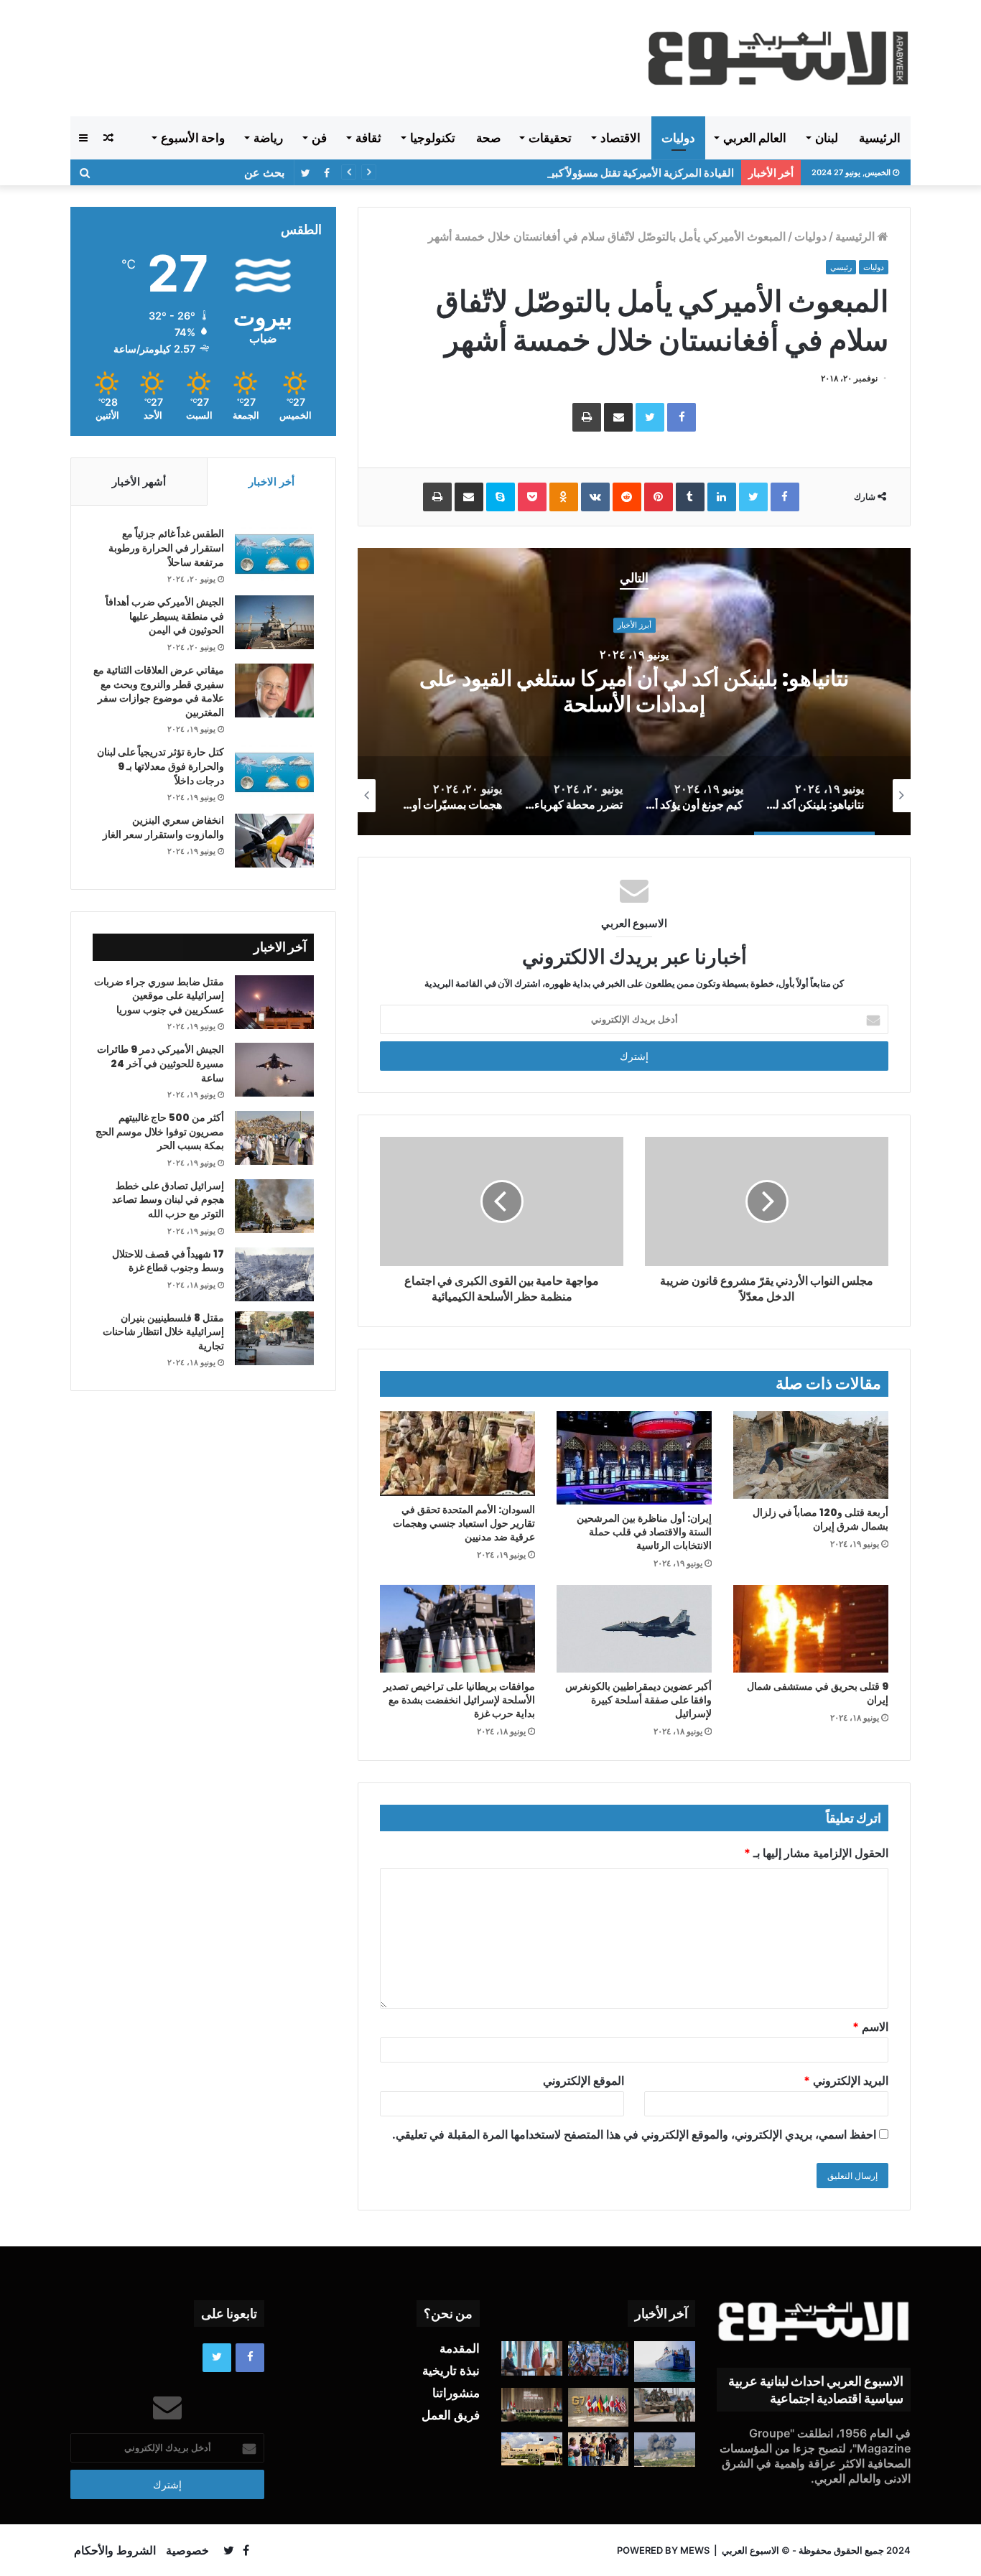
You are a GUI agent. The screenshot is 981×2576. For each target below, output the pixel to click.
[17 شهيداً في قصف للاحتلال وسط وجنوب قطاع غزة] (274, 1274)
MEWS (695, 2550)
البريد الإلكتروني (846, 2080)
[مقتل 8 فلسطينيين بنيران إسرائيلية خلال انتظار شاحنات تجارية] (274, 1338)
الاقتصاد (620, 138)
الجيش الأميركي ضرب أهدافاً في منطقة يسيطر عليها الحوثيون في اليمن (165, 616)
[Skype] (501, 497)
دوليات (678, 138)
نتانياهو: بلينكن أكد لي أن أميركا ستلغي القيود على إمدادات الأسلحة (634, 691)
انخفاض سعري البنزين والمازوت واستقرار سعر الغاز (163, 827)
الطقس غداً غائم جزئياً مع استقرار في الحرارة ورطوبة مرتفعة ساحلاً (166, 548)
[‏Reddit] (627, 497)
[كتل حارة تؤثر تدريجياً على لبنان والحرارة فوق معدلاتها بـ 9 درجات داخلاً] (274, 772)
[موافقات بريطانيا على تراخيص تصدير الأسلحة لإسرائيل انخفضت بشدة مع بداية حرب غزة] (457, 1629)
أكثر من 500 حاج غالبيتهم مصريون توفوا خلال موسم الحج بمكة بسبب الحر (160, 1131)
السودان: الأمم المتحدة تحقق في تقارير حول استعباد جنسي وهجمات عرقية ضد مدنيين (464, 1523)
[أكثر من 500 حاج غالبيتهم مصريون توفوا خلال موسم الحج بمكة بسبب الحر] (274, 1138)
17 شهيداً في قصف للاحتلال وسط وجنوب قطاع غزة (168, 1261)
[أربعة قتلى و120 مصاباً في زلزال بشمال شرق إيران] (811, 1455)
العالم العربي (755, 138)
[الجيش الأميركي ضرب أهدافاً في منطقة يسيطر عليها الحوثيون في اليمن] (274, 622)
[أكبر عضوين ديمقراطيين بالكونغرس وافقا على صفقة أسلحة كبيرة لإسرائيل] (634, 1629)
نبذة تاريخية (451, 2371)
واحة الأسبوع (193, 138)
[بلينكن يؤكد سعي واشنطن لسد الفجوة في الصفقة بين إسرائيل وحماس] (532, 2358)
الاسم (870, 2027)
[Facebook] (682, 417)
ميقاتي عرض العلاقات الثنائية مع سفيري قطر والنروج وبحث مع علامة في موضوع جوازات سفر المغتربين (159, 691)
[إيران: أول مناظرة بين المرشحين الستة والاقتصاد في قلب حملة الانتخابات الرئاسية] (634, 1458)
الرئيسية (880, 138)
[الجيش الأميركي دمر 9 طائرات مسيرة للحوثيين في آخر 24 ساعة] (274, 1070)
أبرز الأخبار (634, 626)
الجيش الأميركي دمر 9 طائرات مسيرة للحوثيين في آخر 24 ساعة (161, 1063)
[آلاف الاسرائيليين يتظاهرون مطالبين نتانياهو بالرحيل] (599, 2358)
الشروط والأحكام (115, 2550)
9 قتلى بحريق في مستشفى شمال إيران (818, 1693)
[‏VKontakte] (595, 497)
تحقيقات (550, 138)
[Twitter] (650, 417)
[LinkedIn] (722, 497)
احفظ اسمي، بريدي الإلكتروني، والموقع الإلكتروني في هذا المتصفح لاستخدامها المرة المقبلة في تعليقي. (634, 2134)
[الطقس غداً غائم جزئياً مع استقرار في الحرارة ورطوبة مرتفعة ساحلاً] (274, 554)
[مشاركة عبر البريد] (618, 417)
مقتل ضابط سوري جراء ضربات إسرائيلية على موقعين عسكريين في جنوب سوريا (159, 996)
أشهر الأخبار (139, 482)
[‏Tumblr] (690, 497)
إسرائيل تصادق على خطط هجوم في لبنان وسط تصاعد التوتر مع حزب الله (168, 1200)
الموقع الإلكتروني (584, 2080)
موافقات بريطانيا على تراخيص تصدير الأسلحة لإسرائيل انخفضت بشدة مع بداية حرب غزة (459, 1700)
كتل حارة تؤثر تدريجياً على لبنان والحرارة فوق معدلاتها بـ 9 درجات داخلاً (161, 766)
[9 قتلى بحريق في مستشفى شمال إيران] (811, 1629)
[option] (634, 692)
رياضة (268, 138)
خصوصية (187, 2550)
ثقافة (368, 138)
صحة (488, 138)
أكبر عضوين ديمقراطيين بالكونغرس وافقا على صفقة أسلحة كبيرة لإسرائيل (638, 1700)
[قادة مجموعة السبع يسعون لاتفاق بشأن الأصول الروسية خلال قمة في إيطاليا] (599, 2407)
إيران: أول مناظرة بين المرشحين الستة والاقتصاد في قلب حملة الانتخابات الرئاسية (644, 1532)
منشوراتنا (456, 2393)
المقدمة (460, 2348)
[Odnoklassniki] (564, 497)
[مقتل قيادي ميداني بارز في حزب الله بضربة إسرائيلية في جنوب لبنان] (665, 2450)
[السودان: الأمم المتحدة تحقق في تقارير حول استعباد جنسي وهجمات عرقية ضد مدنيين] (457, 1454)
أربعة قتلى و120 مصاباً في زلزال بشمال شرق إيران (820, 1519)
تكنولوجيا (433, 138)
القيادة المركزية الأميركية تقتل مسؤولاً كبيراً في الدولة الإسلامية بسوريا (579, 173)
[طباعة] (587, 417)
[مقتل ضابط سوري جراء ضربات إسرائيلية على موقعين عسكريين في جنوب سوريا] (274, 1002)
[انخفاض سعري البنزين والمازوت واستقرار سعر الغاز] (274, 841)
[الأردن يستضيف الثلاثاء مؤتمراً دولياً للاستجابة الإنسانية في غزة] (532, 2449)
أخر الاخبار (271, 482)
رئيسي (841, 267)
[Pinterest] (659, 497)
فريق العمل (451, 2415)
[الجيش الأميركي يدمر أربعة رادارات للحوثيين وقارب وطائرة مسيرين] (665, 2361)
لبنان (827, 138)
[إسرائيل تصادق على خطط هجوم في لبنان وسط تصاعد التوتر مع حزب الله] (274, 1206)
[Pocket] (532, 497)
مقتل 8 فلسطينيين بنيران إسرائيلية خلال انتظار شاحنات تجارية (163, 1332)
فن (319, 138)
